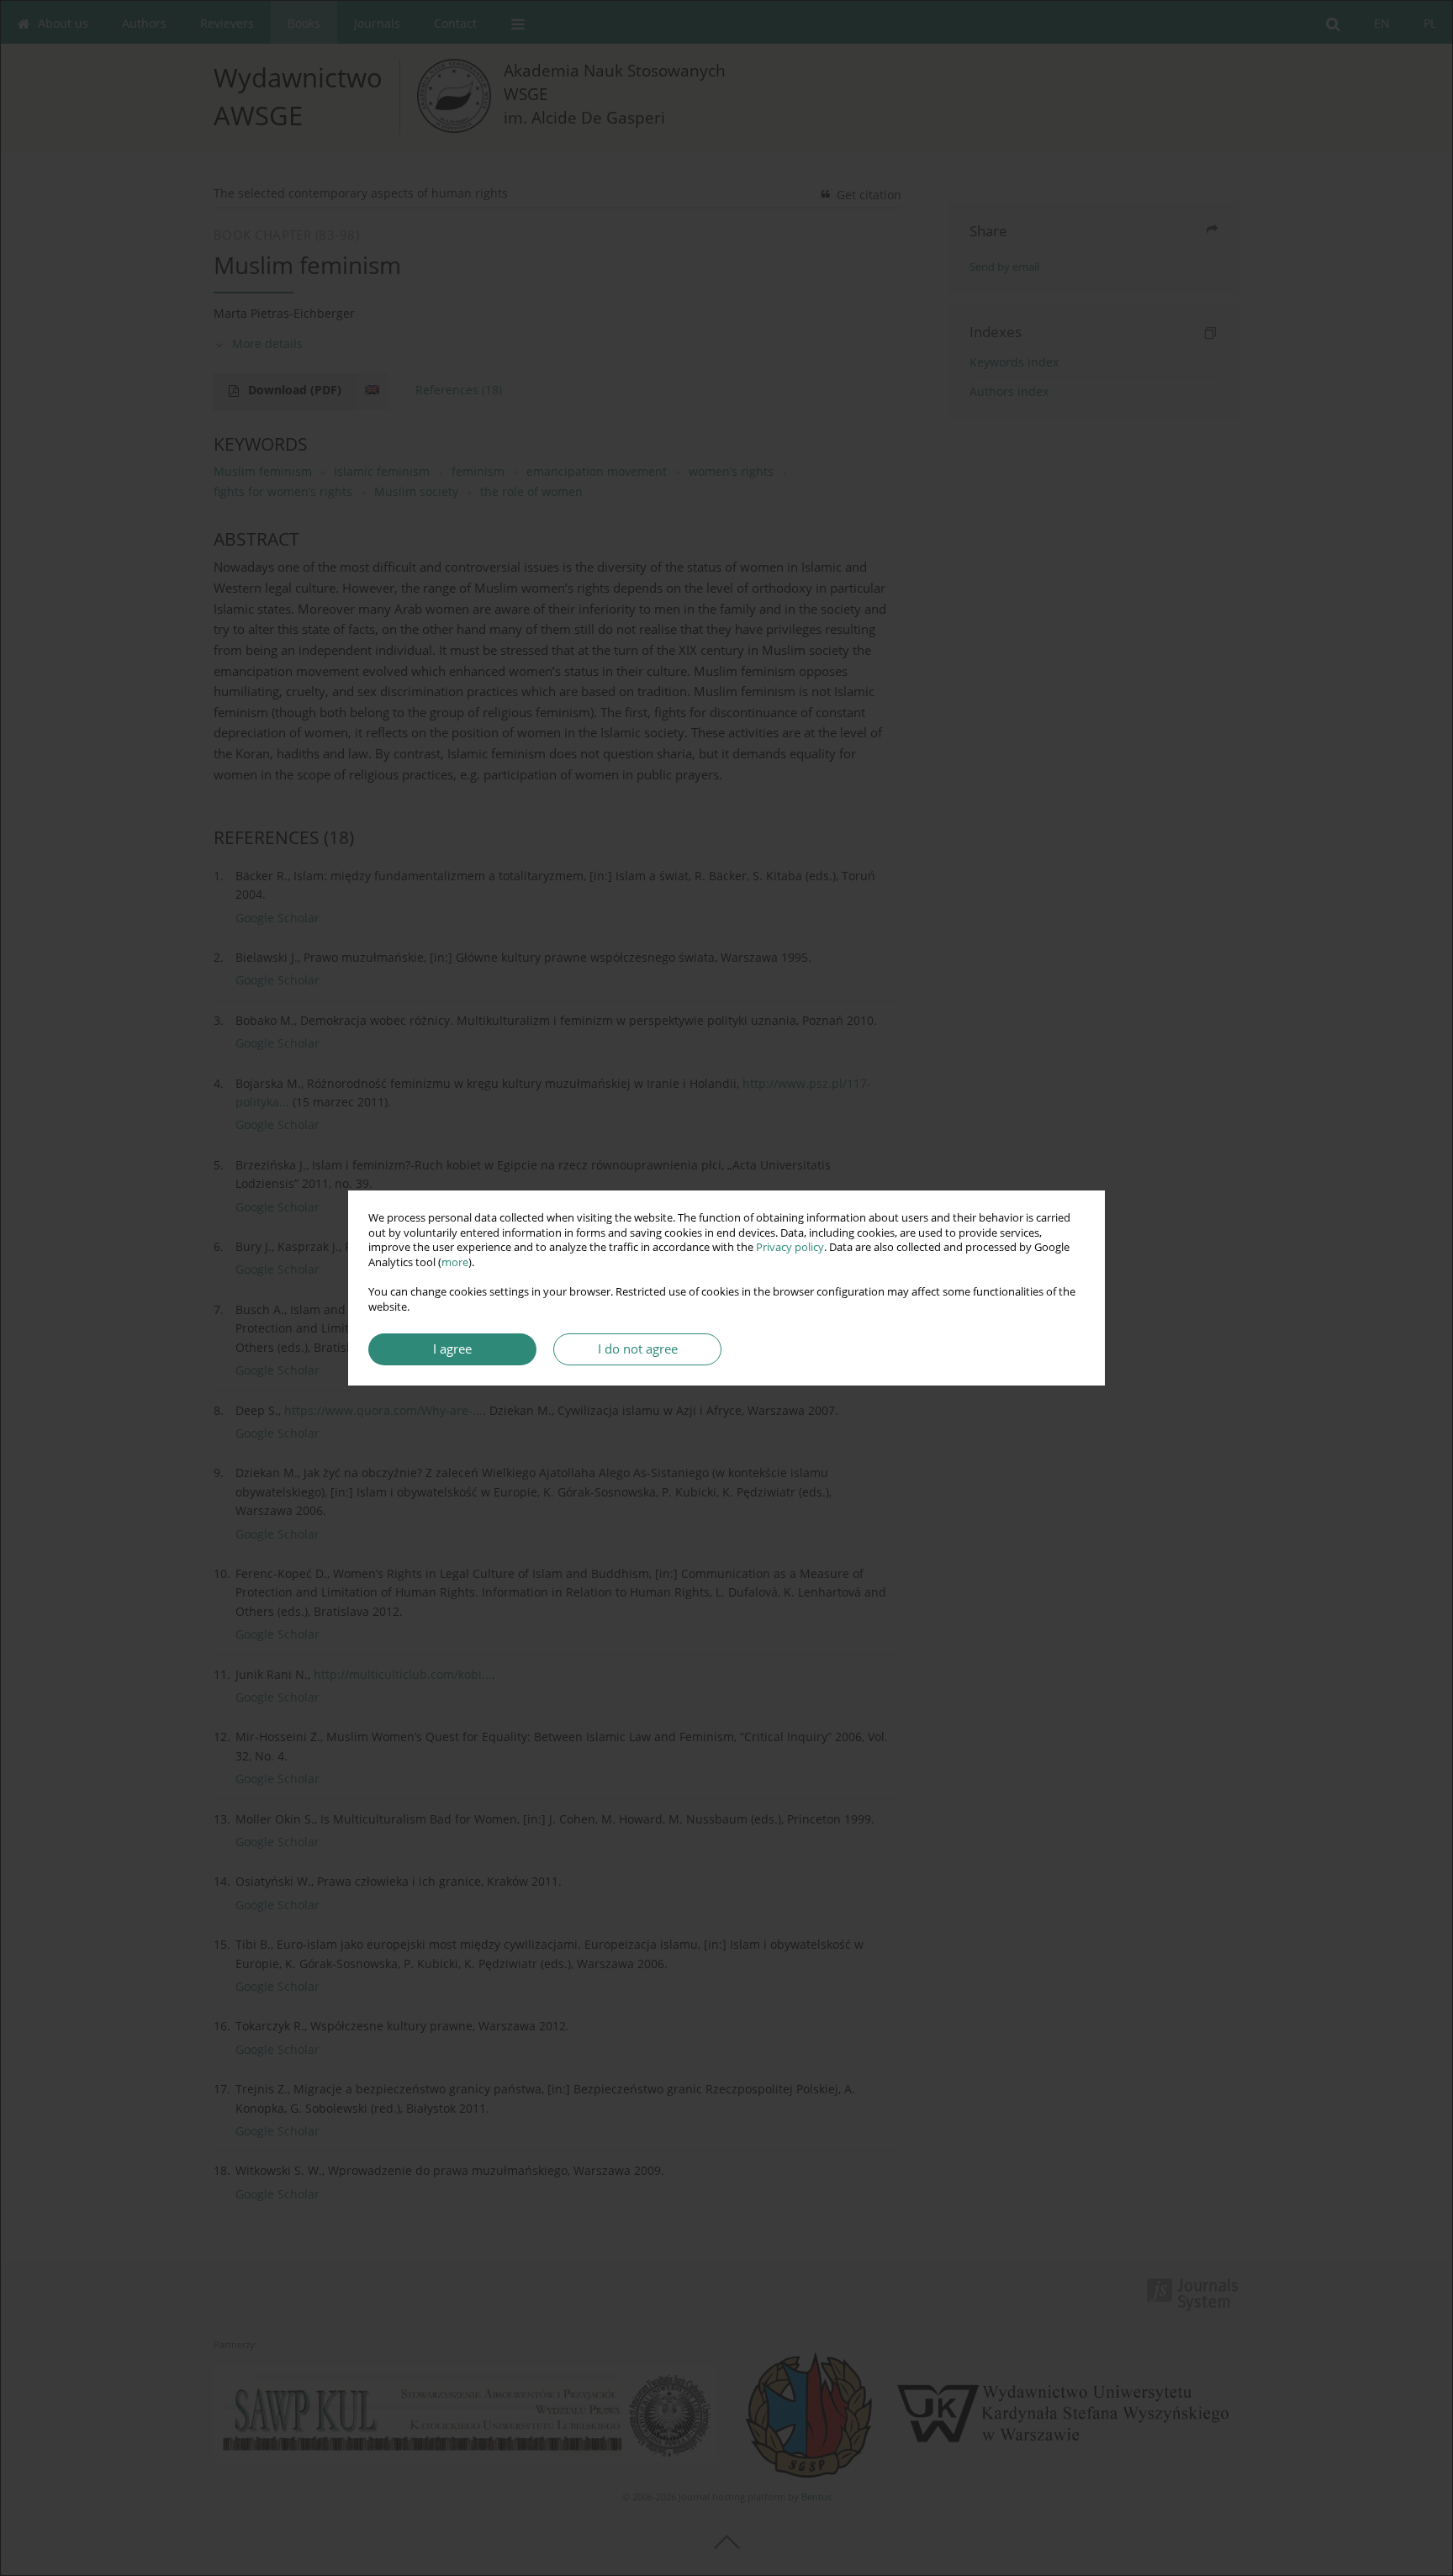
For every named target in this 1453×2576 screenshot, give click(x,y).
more (455, 1262)
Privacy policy (790, 1247)
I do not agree (638, 1349)
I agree (452, 1349)
